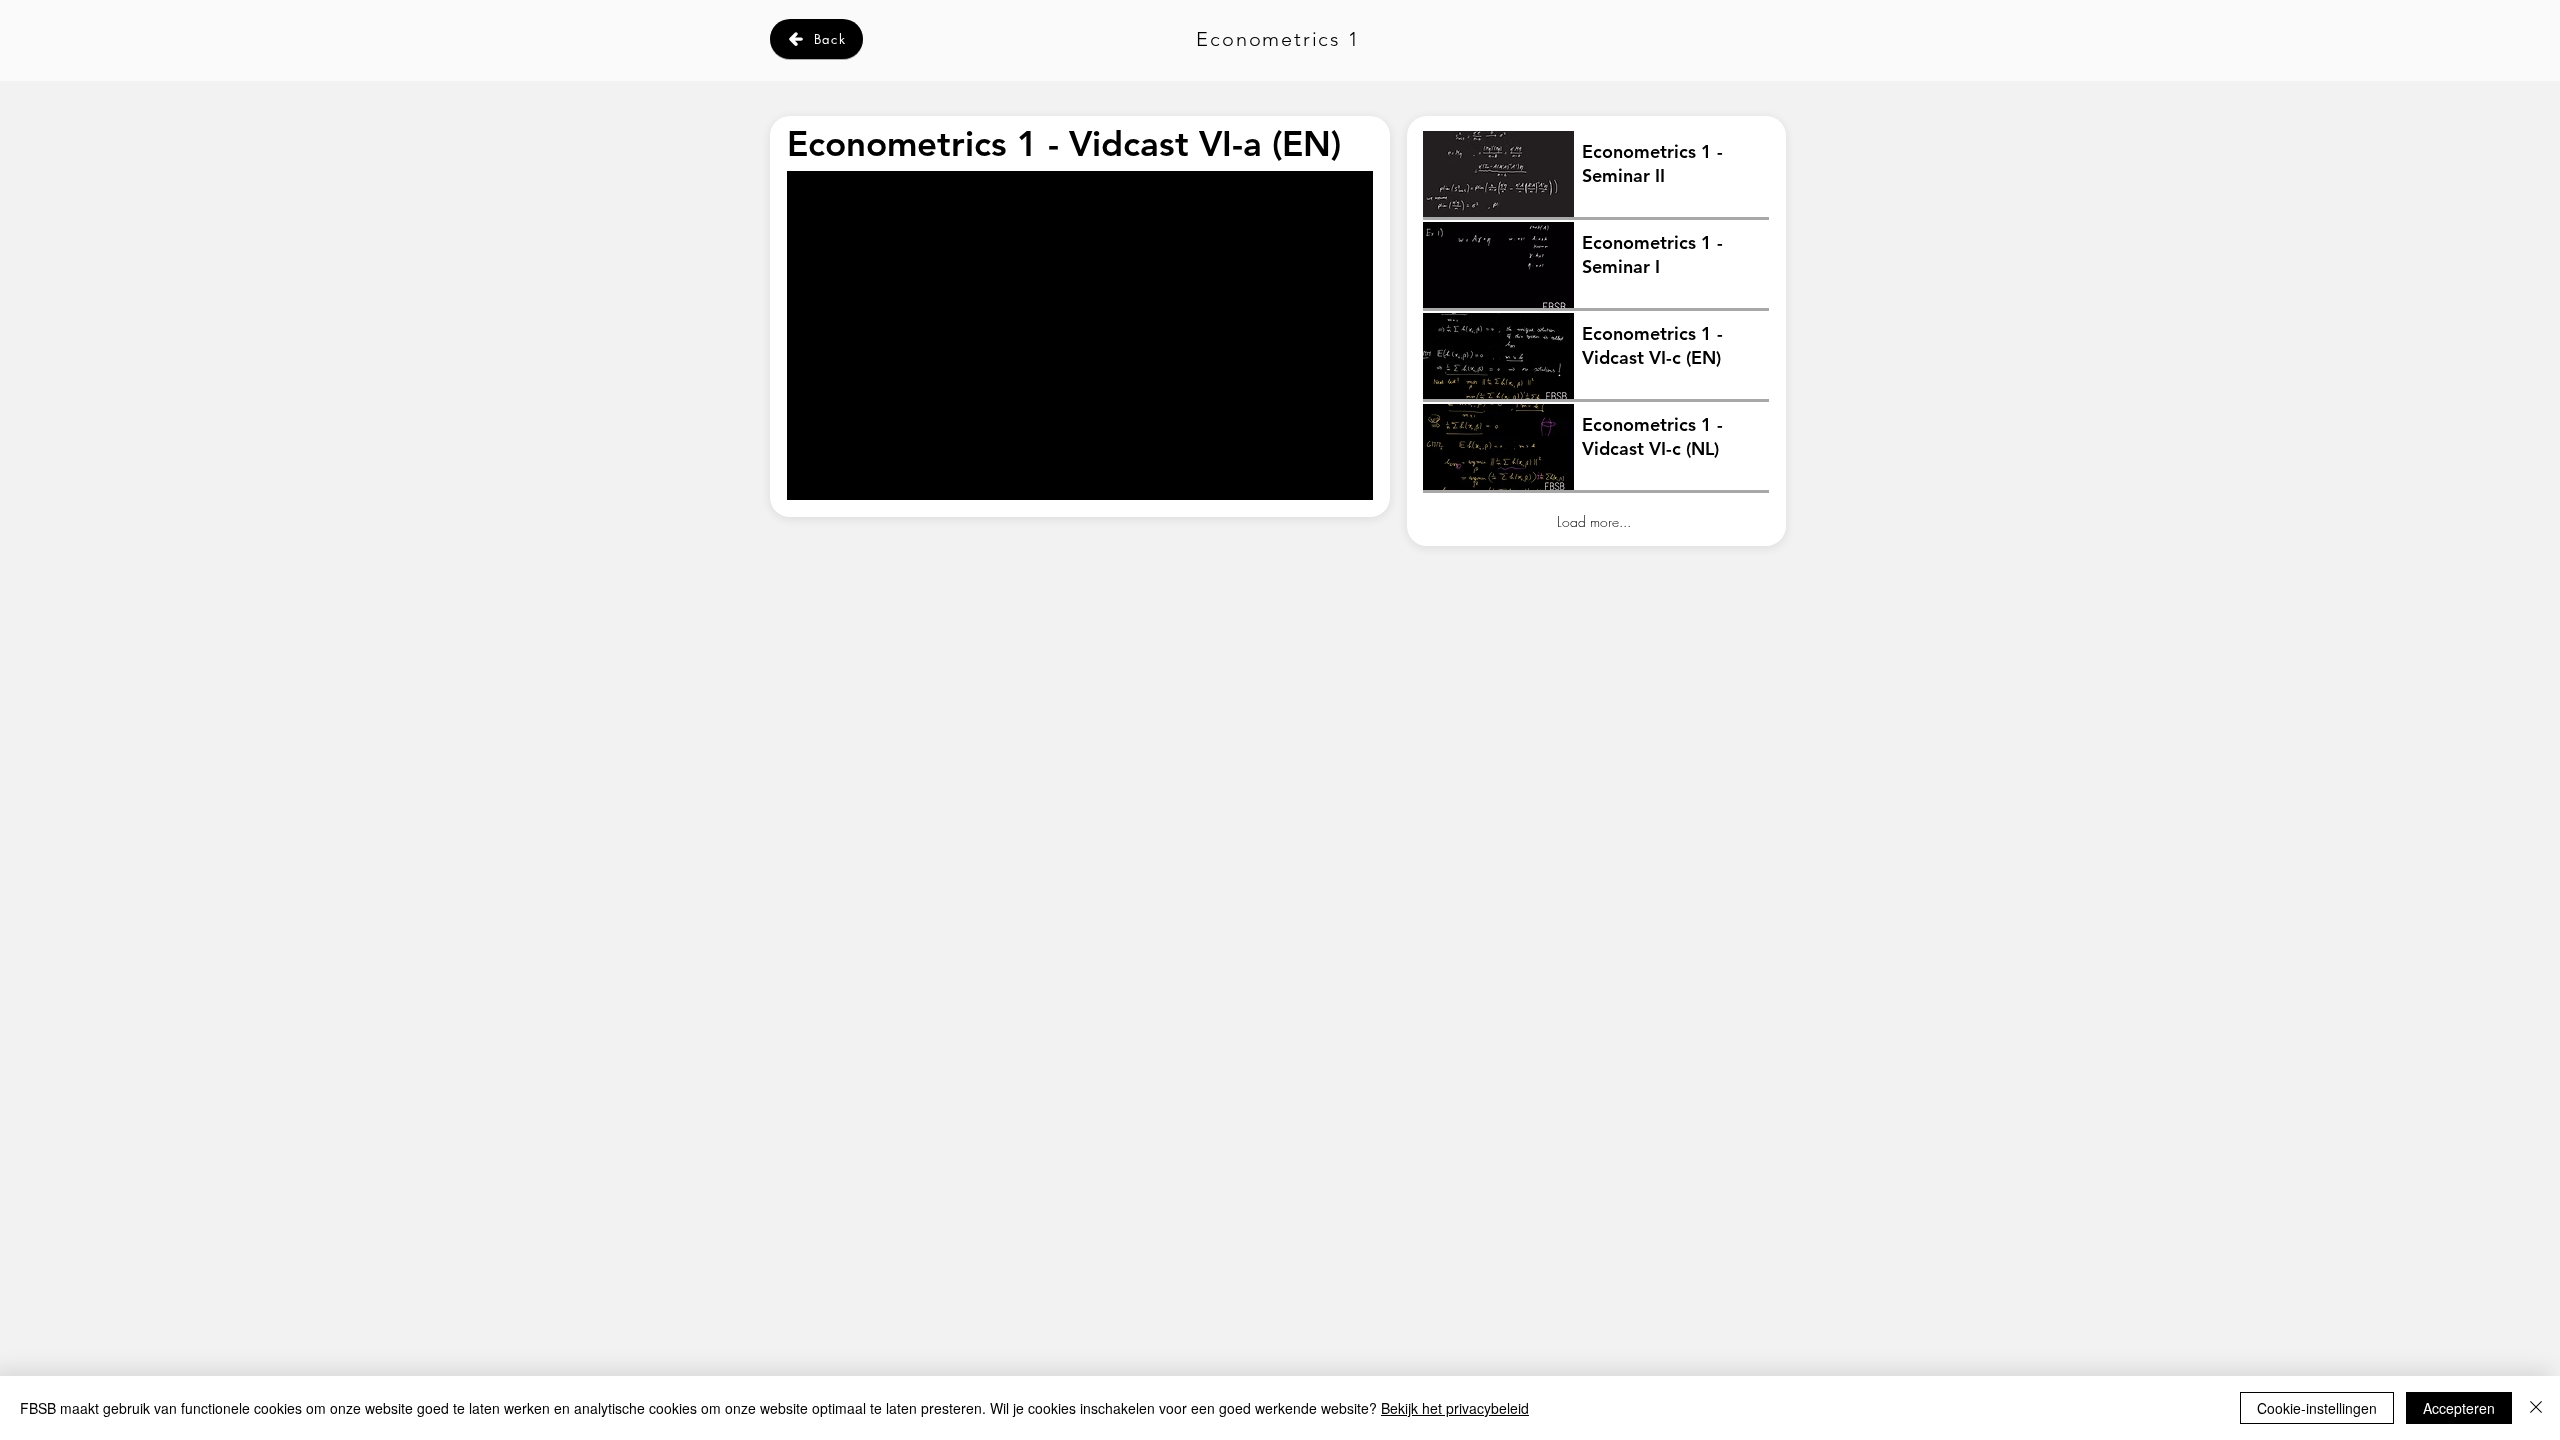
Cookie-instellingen (2317, 1408)
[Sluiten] (2536, 1408)
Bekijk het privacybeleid (1455, 1408)
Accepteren (2459, 1408)
